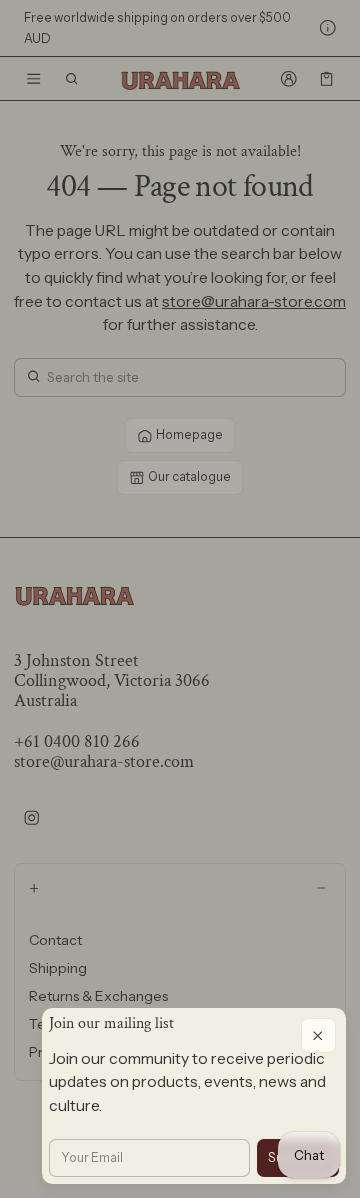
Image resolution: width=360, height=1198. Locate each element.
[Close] (318, 1035)
